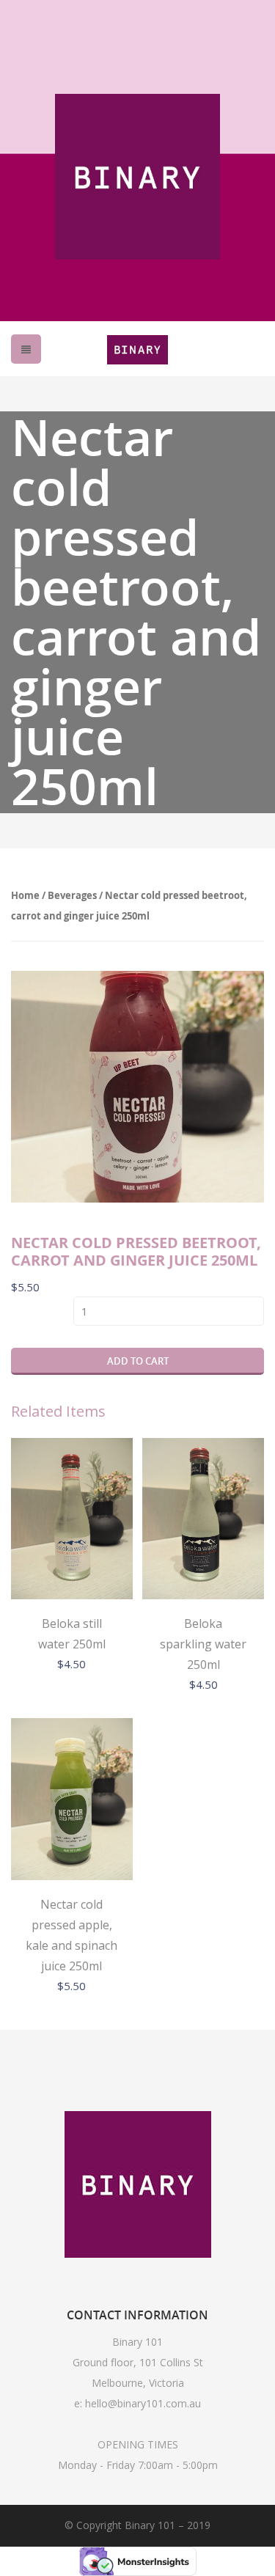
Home (25, 895)
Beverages (72, 895)
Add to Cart (138, 1361)
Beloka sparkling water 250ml (203, 1644)
